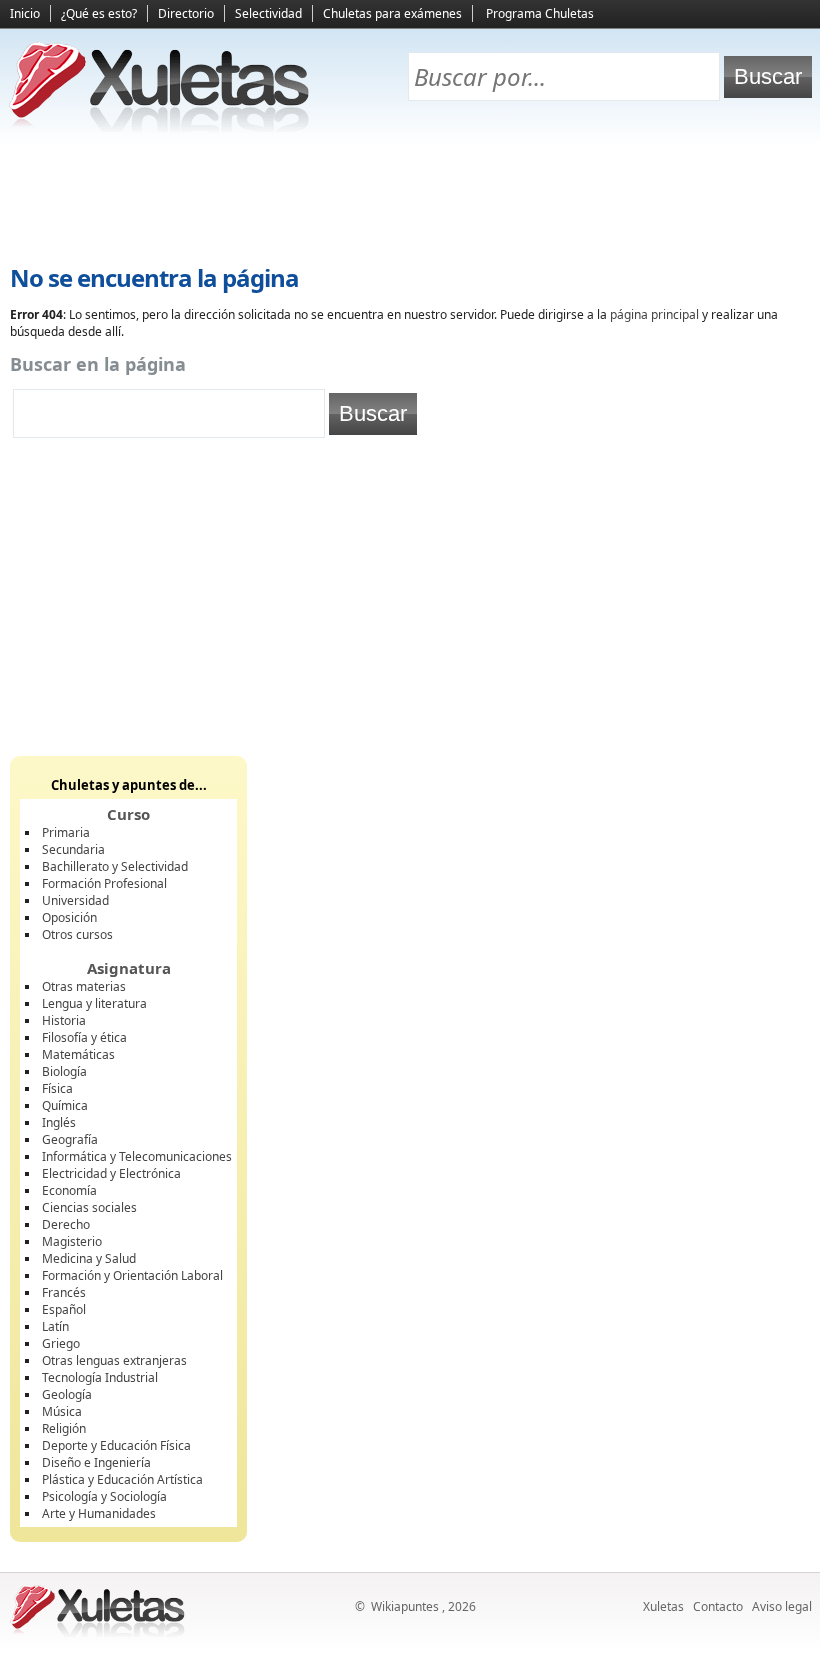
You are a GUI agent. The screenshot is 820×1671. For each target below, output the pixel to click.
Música (62, 1411)
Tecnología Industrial (100, 1377)
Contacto (718, 1606)
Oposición (69, 917)
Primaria (66, 832)
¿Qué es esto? (99, 13)
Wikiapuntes (405, 1606)
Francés (64, 1292)
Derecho (66, 1224)
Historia (64, 1020)
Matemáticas (78, 1054)
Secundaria (73, 849)
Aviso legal (782, 1606)
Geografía (70, 1139)
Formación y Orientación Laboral (132, 1275)
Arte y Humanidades (99, 1513)
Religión (64, 1428)
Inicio (25, 13)
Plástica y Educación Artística (122, 1479)
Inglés (59, 1122)
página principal (654, 314)
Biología (64, 1071)
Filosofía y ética (84, 1037)
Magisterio (72, 1241)
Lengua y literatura (94, 1003)
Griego (61, 1343)
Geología (67, 1394)
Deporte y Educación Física (116, 1445)
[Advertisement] (410, 201)
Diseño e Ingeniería (96, 1462)
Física (57, 1088)
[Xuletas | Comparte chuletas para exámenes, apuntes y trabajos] (160, 127)
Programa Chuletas (540, 13)
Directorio (186, 13)
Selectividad (268, 13)
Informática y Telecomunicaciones (137, 1156)
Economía (69, 1190)
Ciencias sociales (89, 1207)
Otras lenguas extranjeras (114, 1360)
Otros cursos (77, 934)
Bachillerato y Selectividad (115, 866)
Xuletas (663, 1606)
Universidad (75, 900)
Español (64, 1309)
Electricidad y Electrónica (111, 1173)
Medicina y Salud (89, 1258)
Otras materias (84, 986)
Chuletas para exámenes (392, 13)
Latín (55, 1326)
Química (65, 1105)
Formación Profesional (104, 883)
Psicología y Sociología (104, 1496)
